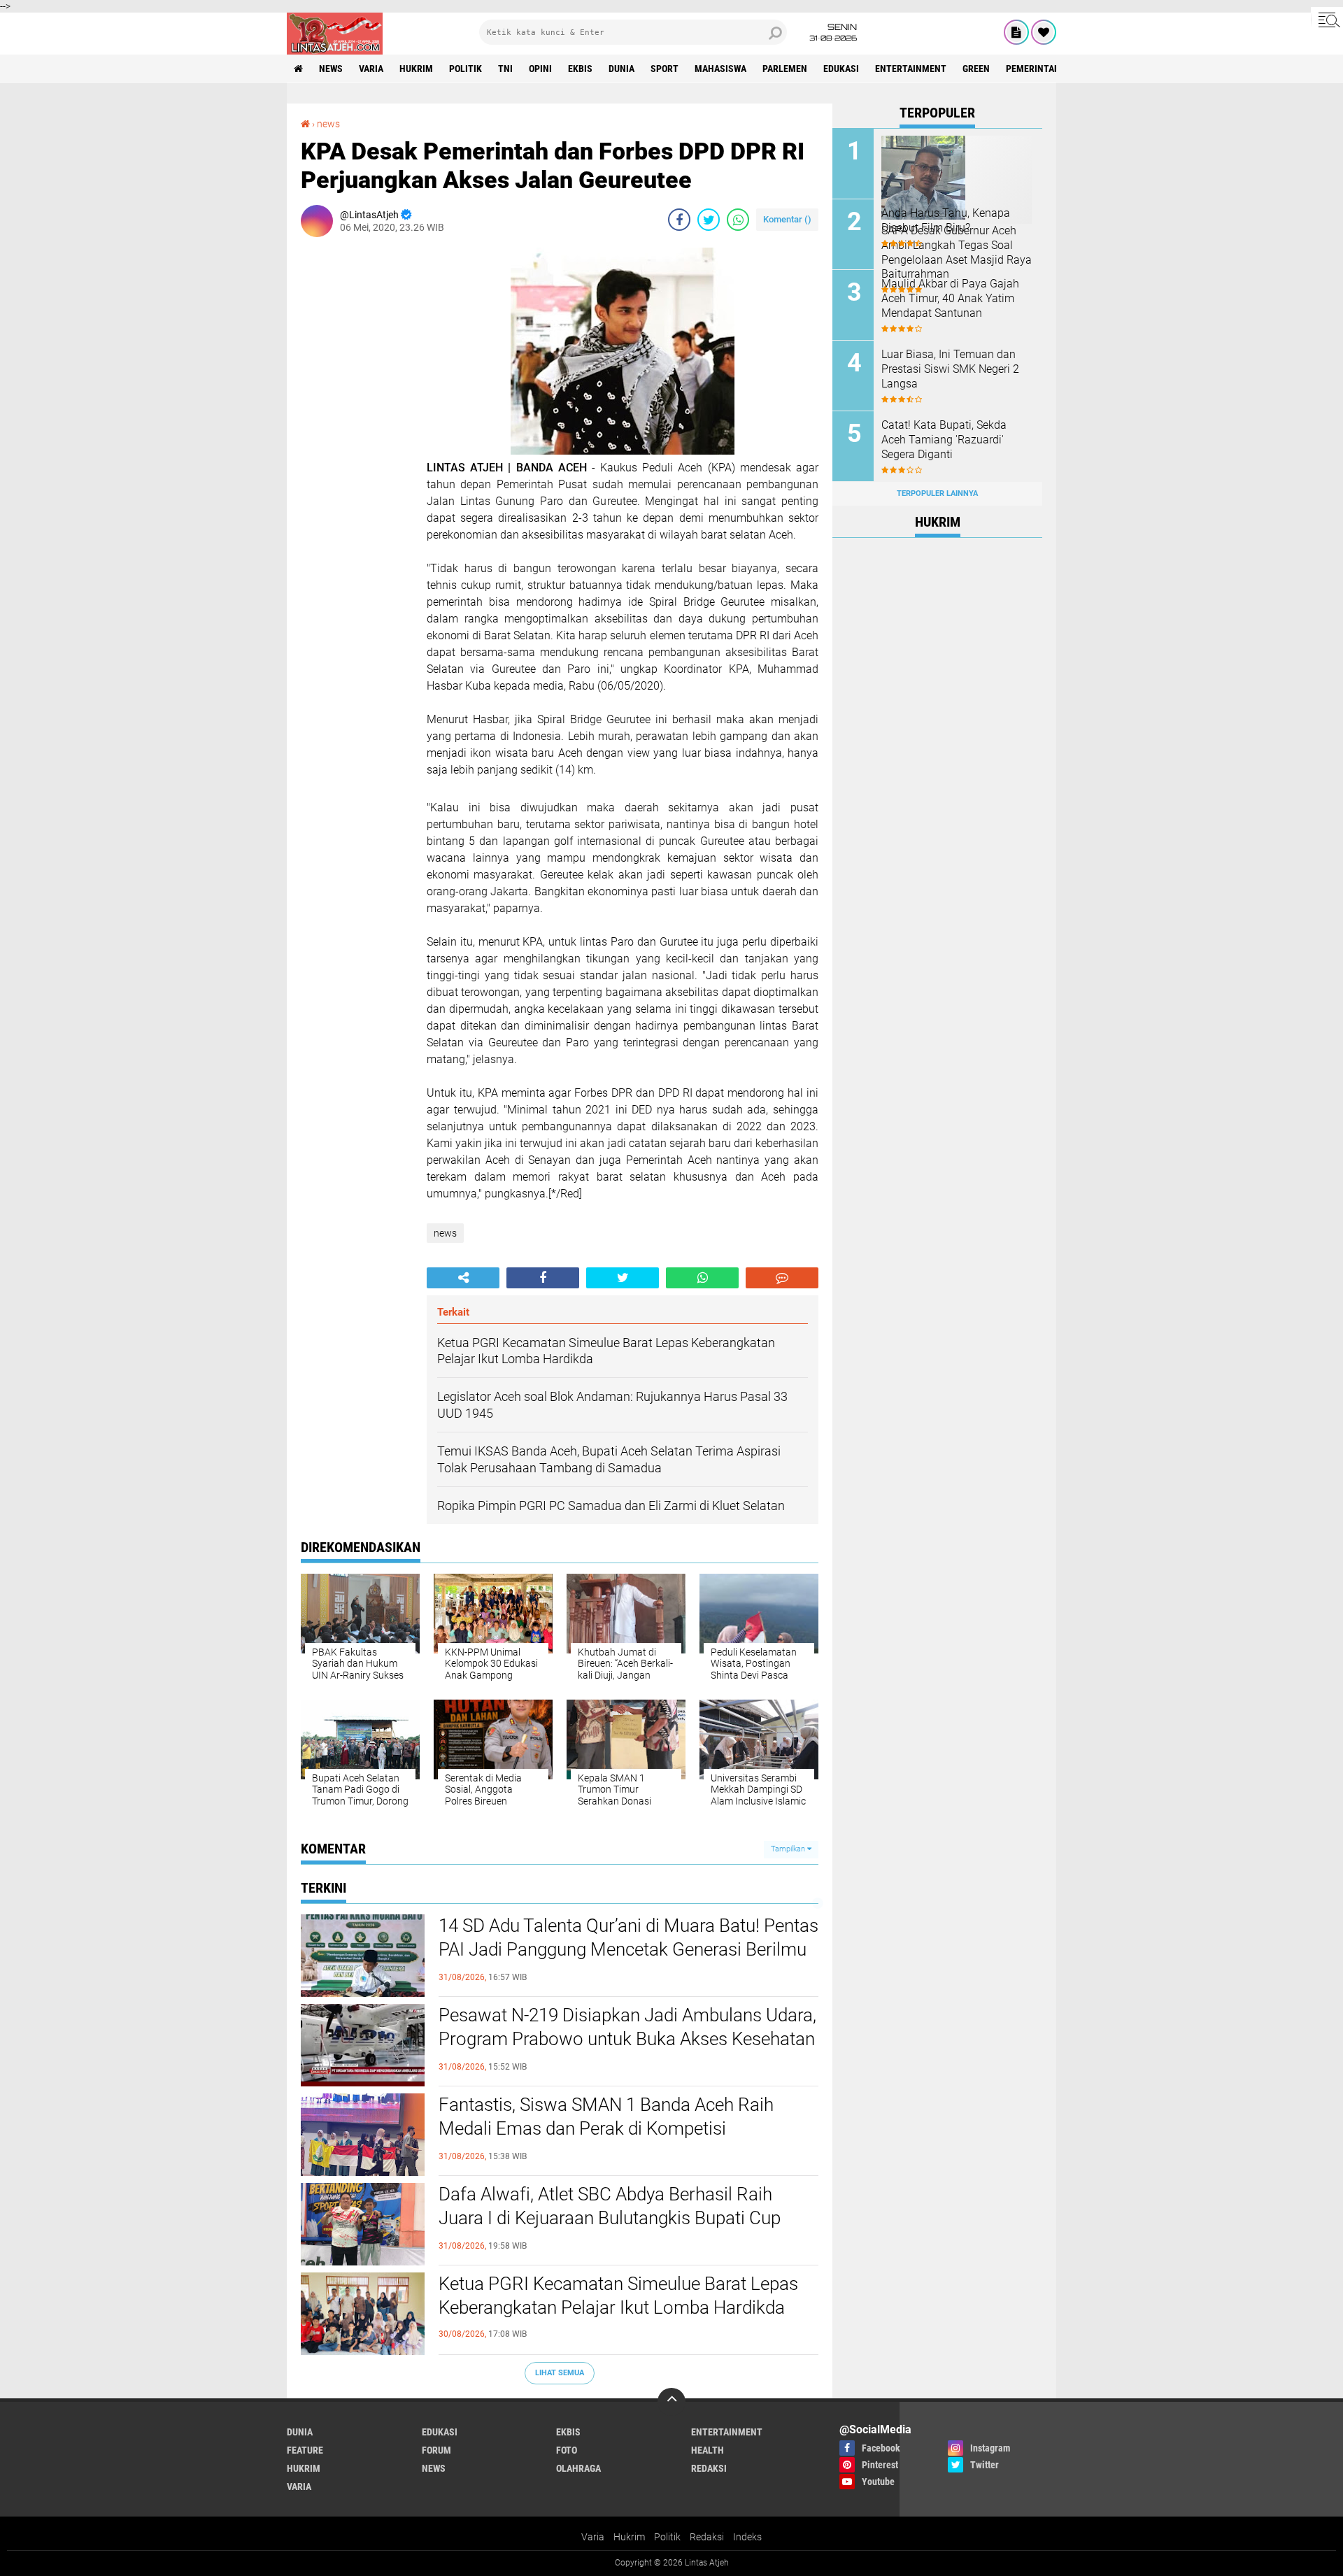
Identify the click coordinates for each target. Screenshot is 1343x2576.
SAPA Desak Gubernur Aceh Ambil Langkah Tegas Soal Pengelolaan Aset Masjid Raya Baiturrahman (957, 252)
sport (665, 69)
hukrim (416, 69)
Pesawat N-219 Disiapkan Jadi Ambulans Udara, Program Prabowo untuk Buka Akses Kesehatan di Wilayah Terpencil (627, 2039)
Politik (667, 2537)
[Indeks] (1016, 32)
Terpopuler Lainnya (937, 493)
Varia (593, 2537)
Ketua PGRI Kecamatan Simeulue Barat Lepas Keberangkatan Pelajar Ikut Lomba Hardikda (618, 2296)
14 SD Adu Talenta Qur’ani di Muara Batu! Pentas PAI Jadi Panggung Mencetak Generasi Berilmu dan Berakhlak (628, 1949)
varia (371, 69)
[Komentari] (782, 1278)
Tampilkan (789, 1849)
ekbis (580, 69)
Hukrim (629, 2537)
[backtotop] (671, 2402)
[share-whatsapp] (738, 220)
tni (505, 69)
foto (567, 2450)
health (708, 2450)
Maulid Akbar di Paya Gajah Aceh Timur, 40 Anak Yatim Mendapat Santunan (950, 298)
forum (436, 2450)
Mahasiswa (720, 69)
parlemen (785, 69)
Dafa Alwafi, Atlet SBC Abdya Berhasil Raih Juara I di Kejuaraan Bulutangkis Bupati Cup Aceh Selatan (610, 2218)
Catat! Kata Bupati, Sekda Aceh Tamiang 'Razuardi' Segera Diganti (944, 440)
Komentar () (787, 219)
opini (540, 69)
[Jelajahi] (1327, 20)
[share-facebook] (679, 220)
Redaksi (707, 2537)
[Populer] (1044, 32)
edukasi (841, 69)
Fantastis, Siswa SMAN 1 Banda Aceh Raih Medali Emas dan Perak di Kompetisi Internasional (606, 2128)
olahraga (578, 2468)
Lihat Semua (560, 2373)
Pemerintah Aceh (1045, 69)
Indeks (747, 2537)
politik (466, 69)
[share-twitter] (709, 220)
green (976, 69)
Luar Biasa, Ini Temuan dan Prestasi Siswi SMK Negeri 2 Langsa (950, 369)
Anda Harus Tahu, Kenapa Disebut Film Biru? (946, 220)
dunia (621, 69)
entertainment (911, 69)
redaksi (709, 2468)
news (331, 69)
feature (305, 2450)
